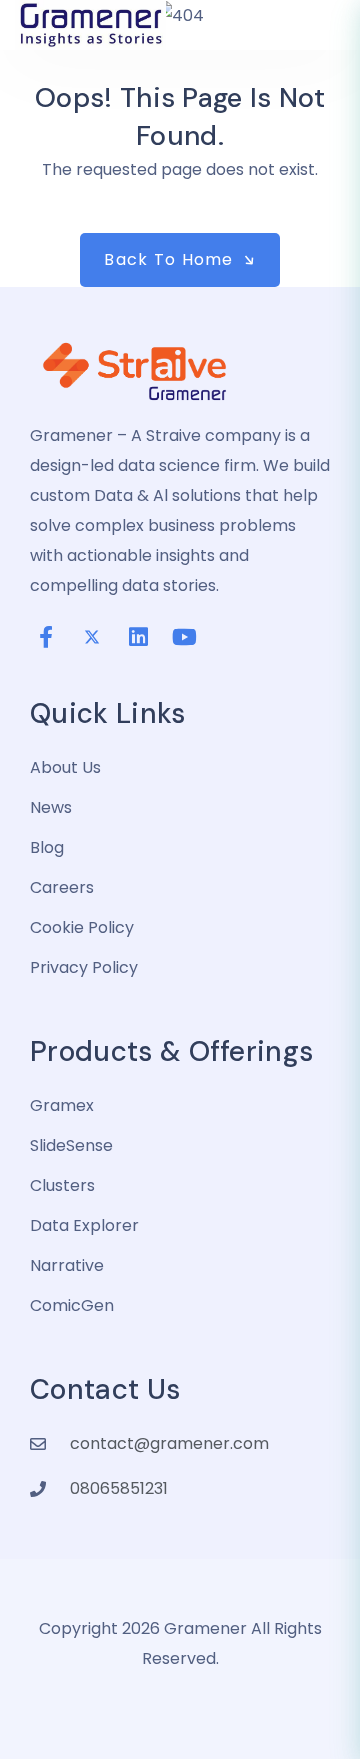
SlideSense (71, 1145)
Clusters (62, 1185)
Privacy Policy (84, 967)
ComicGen (72, 1305)
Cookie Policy (82, 927)
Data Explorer (84, 1225)
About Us (65, 767)
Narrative (67, 1265)
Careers (62, 887)
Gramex (62, 1105)
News (51, 807)
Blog (47, 847)
